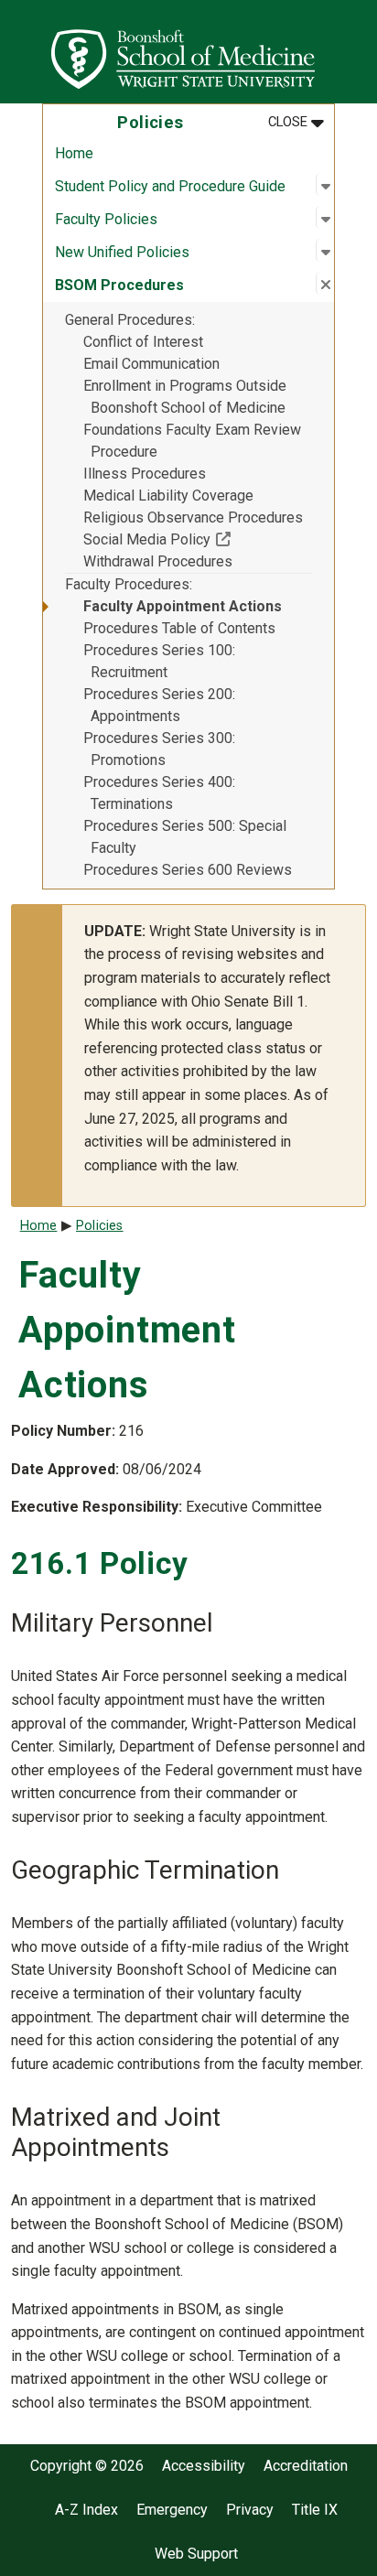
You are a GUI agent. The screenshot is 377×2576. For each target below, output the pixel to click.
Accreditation (306, 2466)
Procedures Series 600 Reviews (188, 870)
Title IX (315, 2510)
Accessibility (204, 2466)
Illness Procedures (145, 474)
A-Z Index (86, 2510)
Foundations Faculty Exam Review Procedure (192, 441)
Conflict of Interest (143, 342)
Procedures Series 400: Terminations (159, 793)
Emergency (172, 2510)
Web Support (196, 2554)
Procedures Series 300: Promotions (159, 749)
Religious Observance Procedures (193, 517)
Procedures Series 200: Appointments (159, 705)
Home (74, 153)
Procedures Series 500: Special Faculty (185, 837)
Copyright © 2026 (87, 2466)
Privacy (250, 2510)
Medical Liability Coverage (168, 496)
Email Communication (151, 364)
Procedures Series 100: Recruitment (159, 661)
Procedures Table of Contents (179, 628)
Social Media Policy (198, 539)
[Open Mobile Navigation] (355, 51)
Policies (100, 1226)
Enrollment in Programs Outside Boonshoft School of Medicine (185, 397)
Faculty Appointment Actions (183, 606)
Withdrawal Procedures (158, 561)
